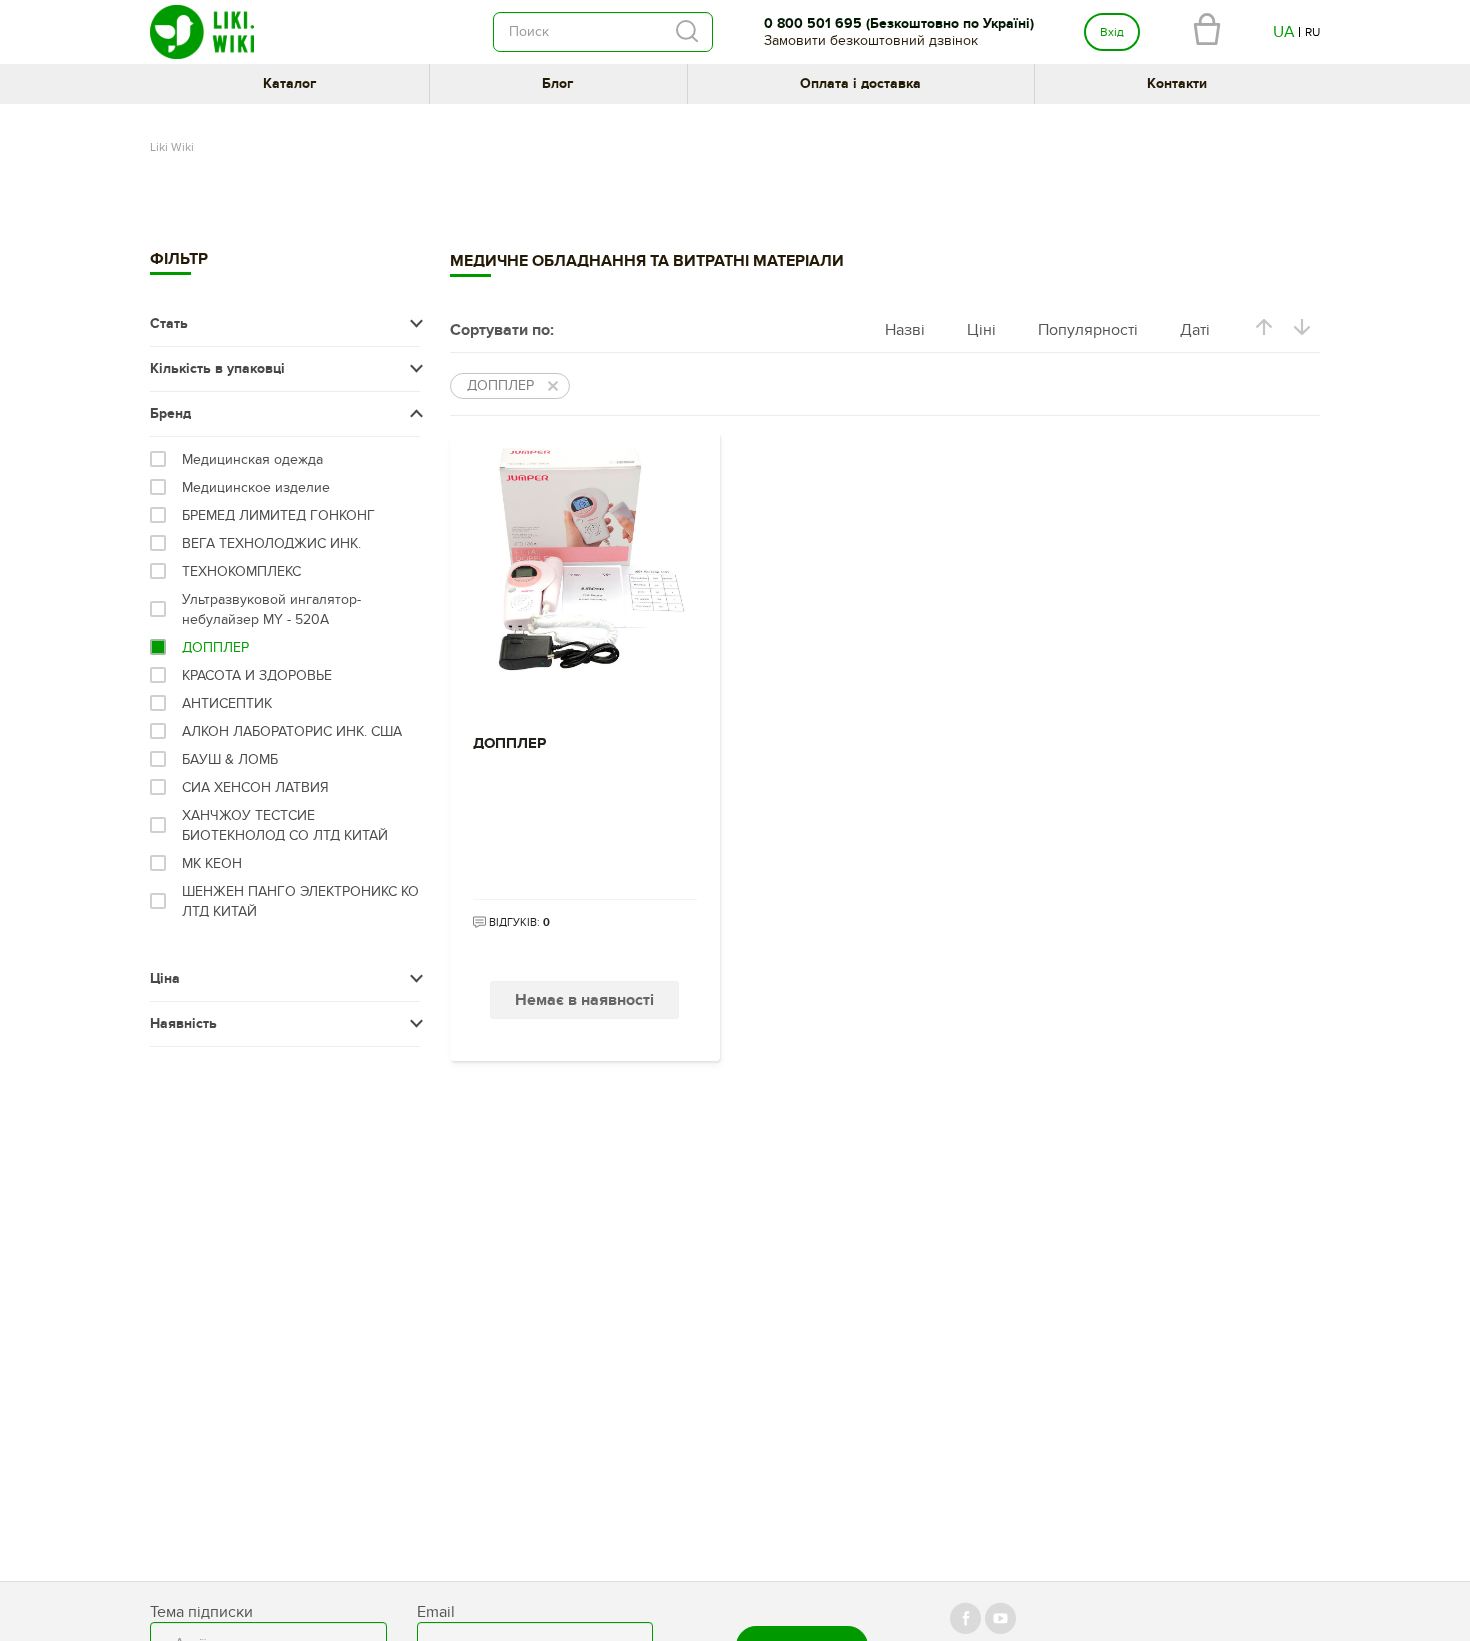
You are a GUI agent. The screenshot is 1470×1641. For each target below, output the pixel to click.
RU (1312, 32)
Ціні (981, 330)
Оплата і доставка (860, 83)
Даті (1195, 330)
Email (436, 1612)
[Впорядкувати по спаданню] (1302, 330)
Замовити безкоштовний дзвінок (871, 40)
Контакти (1177, 83)
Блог (557, 83)
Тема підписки (201, 1612)
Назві (905, 330)
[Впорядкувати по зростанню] (1264, 330)
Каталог (289, 83)
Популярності (1088, 330)
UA (1284, 32)
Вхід (1112, 32)
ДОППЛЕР (509, 743)
